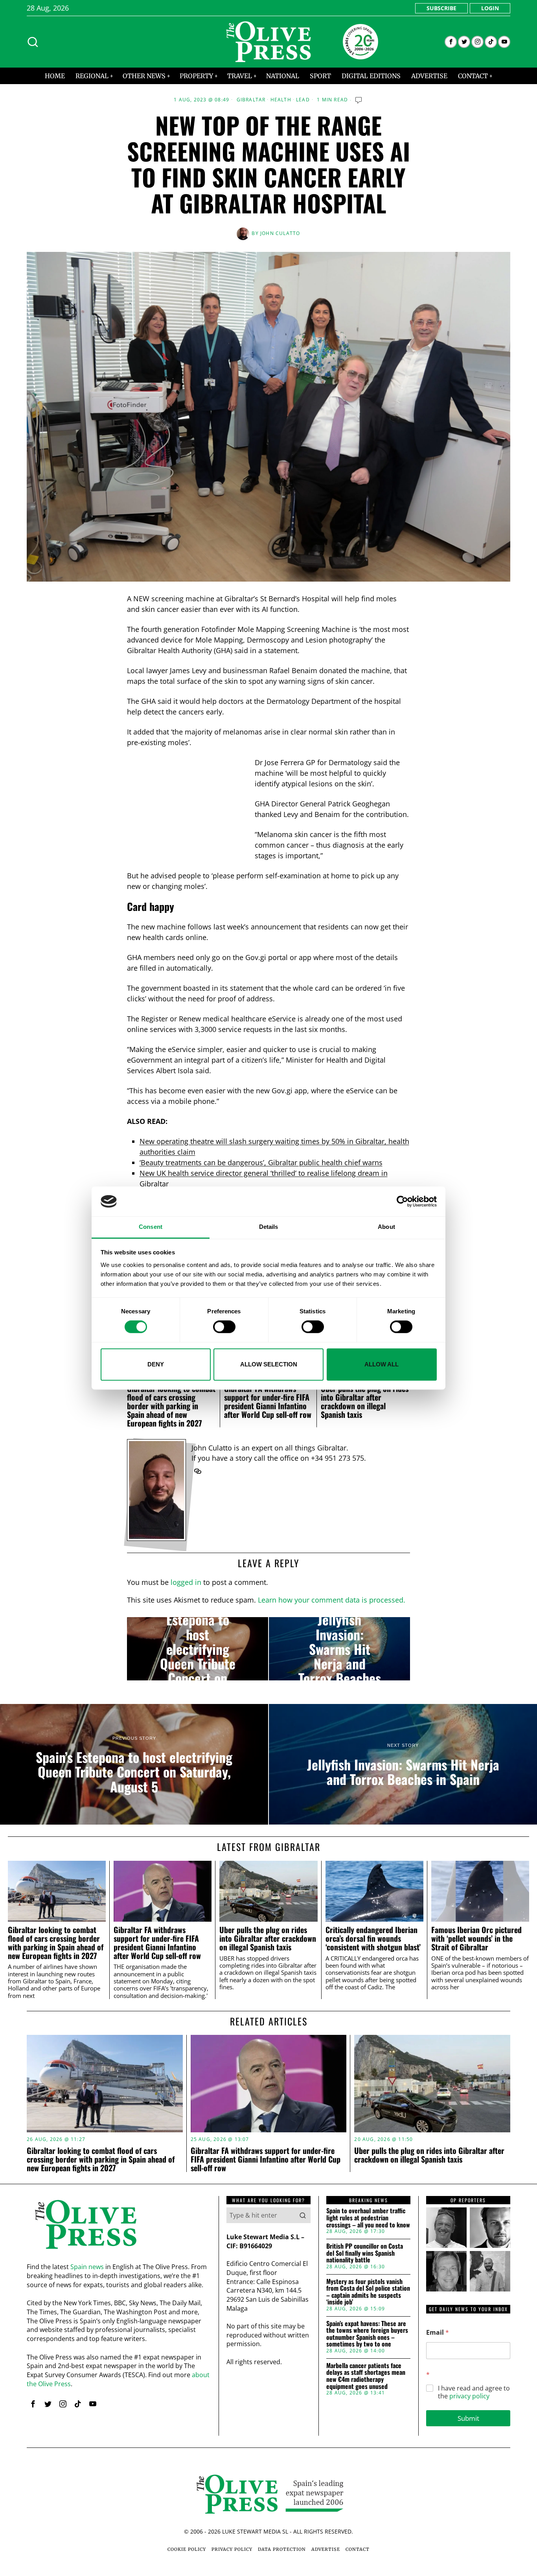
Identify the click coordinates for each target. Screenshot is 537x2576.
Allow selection (269, 1364)
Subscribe (441, 8)
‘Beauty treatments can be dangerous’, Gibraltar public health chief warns (261, 1162)
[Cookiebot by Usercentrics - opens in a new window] (402, 1201)
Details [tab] (269, 1227)
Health (281, 100)
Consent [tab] (151, 1227)
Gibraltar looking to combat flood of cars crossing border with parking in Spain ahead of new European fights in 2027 (171, 1406)
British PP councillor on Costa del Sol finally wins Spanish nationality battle (365, 2253)
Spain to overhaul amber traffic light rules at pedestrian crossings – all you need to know (368, 2218)
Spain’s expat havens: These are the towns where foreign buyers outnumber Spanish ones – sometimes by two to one (367, 2334)
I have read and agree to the (474, 2392)
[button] (303, 2215)
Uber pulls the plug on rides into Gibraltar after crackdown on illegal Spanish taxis (365, 1401)
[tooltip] (451, 42)
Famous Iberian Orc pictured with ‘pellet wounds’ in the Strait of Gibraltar (476, 1938)
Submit (468, 2418)
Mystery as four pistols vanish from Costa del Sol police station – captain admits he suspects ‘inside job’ (368, 2292)
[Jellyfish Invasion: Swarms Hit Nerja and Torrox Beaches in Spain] (339, 1649)
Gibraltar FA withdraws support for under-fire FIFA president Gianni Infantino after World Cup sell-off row (268, 1401)
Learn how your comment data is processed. (332, 1600)
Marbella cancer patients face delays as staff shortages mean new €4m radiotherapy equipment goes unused (366, 2376)
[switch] (224, 1327)
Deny (156, 1364)
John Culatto (280, 233)
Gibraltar (251, 100)
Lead (303, 100)
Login (490, 8)
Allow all (382, 1364)
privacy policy (469, 2396)
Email (438, 2333)
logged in (186, 1582)
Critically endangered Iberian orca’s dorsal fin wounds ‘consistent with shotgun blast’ (373, 1938)
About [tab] (386, 1227)
